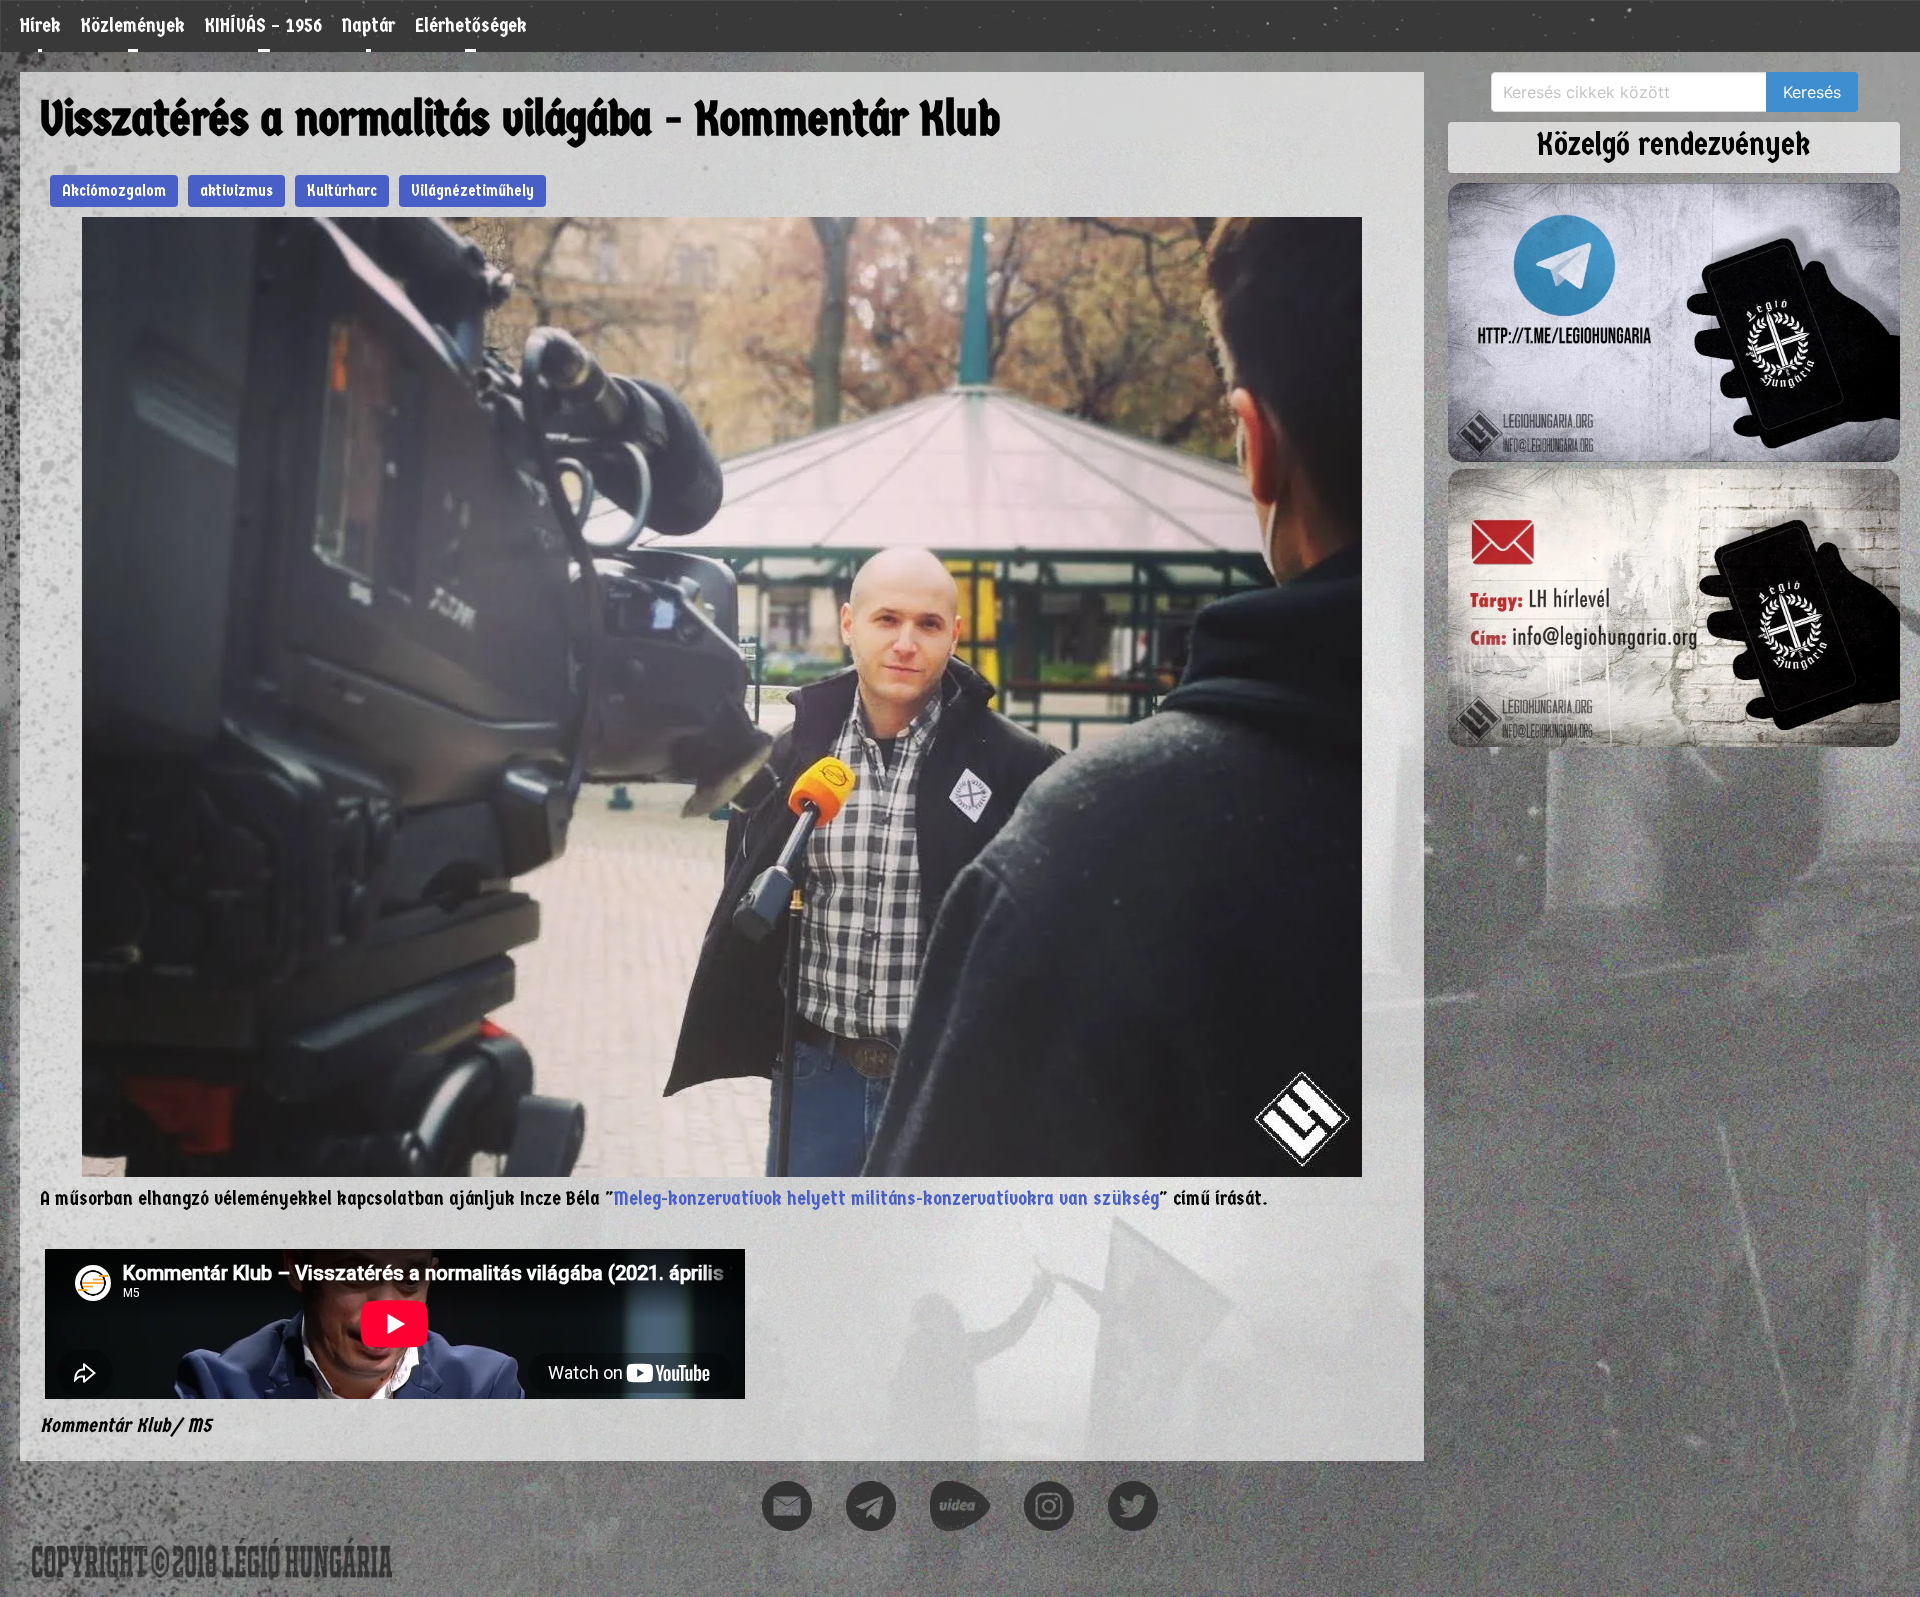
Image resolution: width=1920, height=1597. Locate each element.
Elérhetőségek (471, 25)
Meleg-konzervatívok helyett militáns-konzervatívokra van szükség (886, 1198)
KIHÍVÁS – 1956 (263, 25)
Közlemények (133, 25)
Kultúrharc (342, 190)
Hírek (40, 25)
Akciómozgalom (114, 190)
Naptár (368, 25)
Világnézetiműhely (472, 190)
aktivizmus (236, 190)
